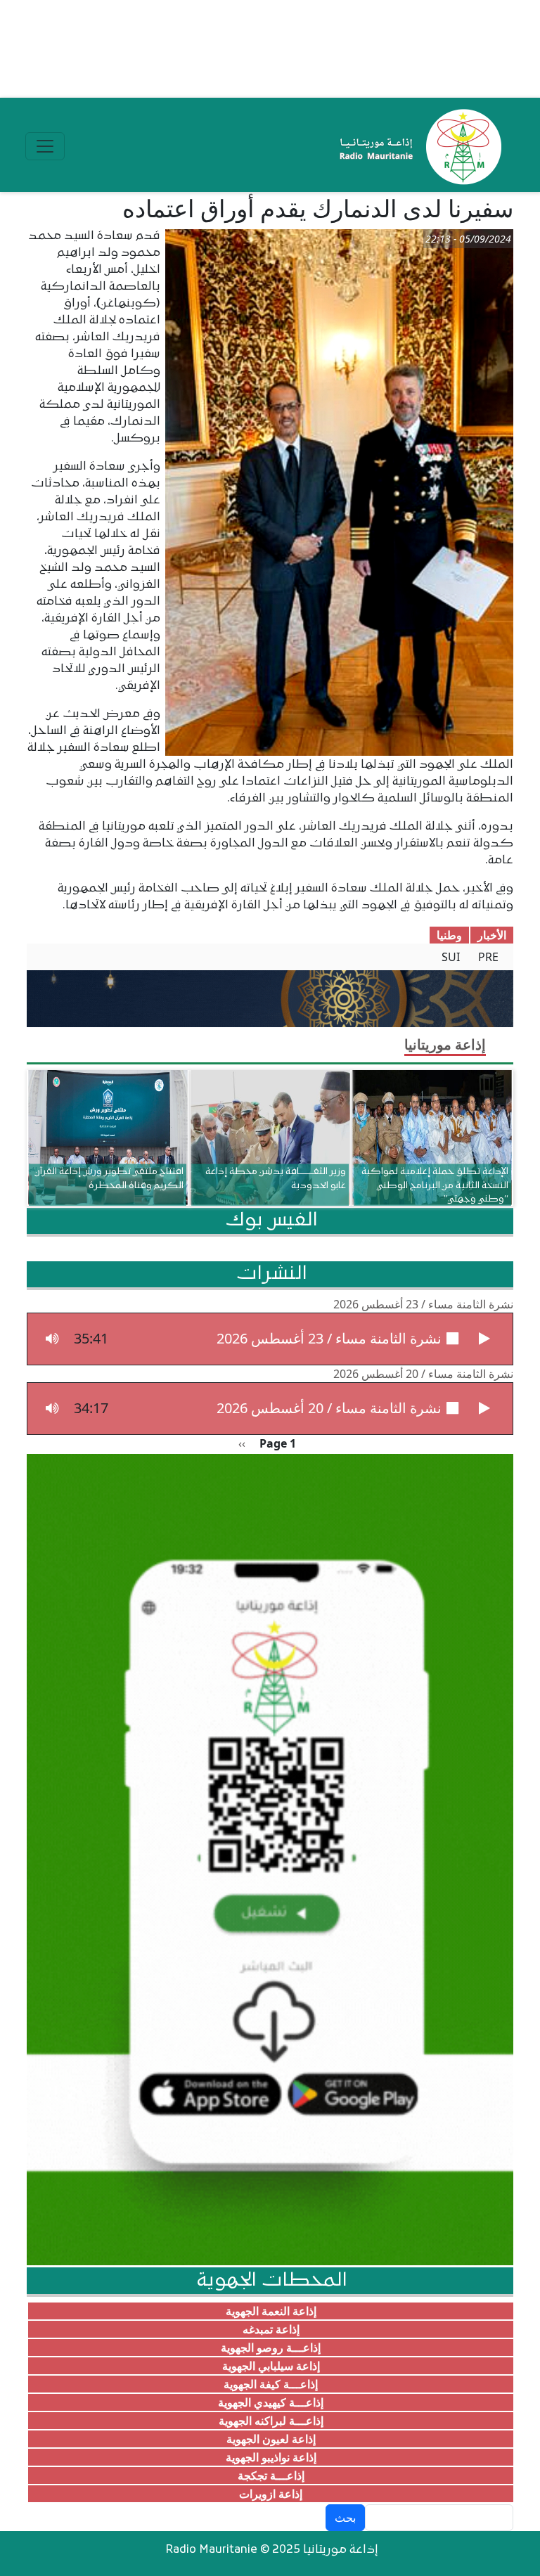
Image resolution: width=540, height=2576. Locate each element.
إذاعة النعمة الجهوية (271, 2311)
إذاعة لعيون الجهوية (271, 2439)
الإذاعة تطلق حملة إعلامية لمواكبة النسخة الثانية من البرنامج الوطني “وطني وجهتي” (435, 1185)
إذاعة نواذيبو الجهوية (271, 2457)
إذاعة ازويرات (271, 2494)
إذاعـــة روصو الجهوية (271, 2348)
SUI (451, 957)
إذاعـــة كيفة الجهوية (271, 2384)
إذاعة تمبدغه (271, 2329)
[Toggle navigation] (45, 146)
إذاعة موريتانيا (445, 1044)
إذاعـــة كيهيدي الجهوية (271, 2402)
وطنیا (449, 935)
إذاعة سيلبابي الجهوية (271, 2366)
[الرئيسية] (417, 146)
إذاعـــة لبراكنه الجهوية (271, 2421)
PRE (488, 957)
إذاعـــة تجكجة (271, 2475)
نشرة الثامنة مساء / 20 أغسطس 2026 (423, 1374)
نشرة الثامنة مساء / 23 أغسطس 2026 (423, 1304)
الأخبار (492, 935)
